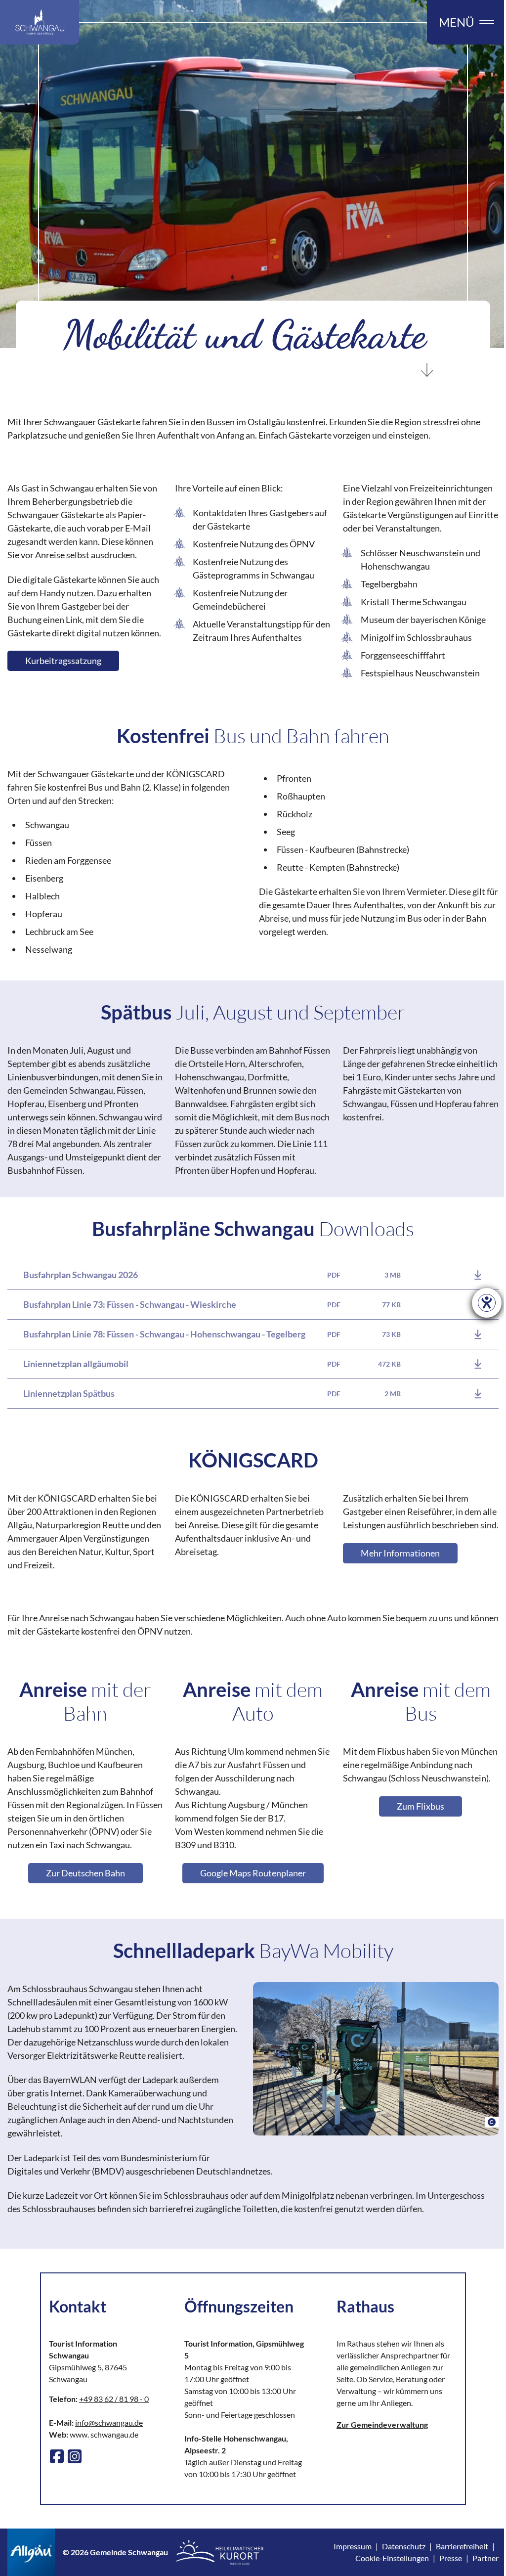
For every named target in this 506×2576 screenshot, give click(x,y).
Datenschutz (404, 2546)
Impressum (353, 2546)
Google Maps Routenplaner (253, 1873)
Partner (485, 2558)
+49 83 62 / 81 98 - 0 (114, 2399)
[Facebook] (57, 2456)
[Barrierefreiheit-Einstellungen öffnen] (487, 1303)
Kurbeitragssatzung (63, 661)
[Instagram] (75, 2456)
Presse (451, 2558)
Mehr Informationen (400, 1553)
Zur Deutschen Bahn (85, 1873)
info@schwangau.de (109, 2422)
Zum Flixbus (421, 1806)
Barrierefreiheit (462, 2546)
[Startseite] (40, 22)
